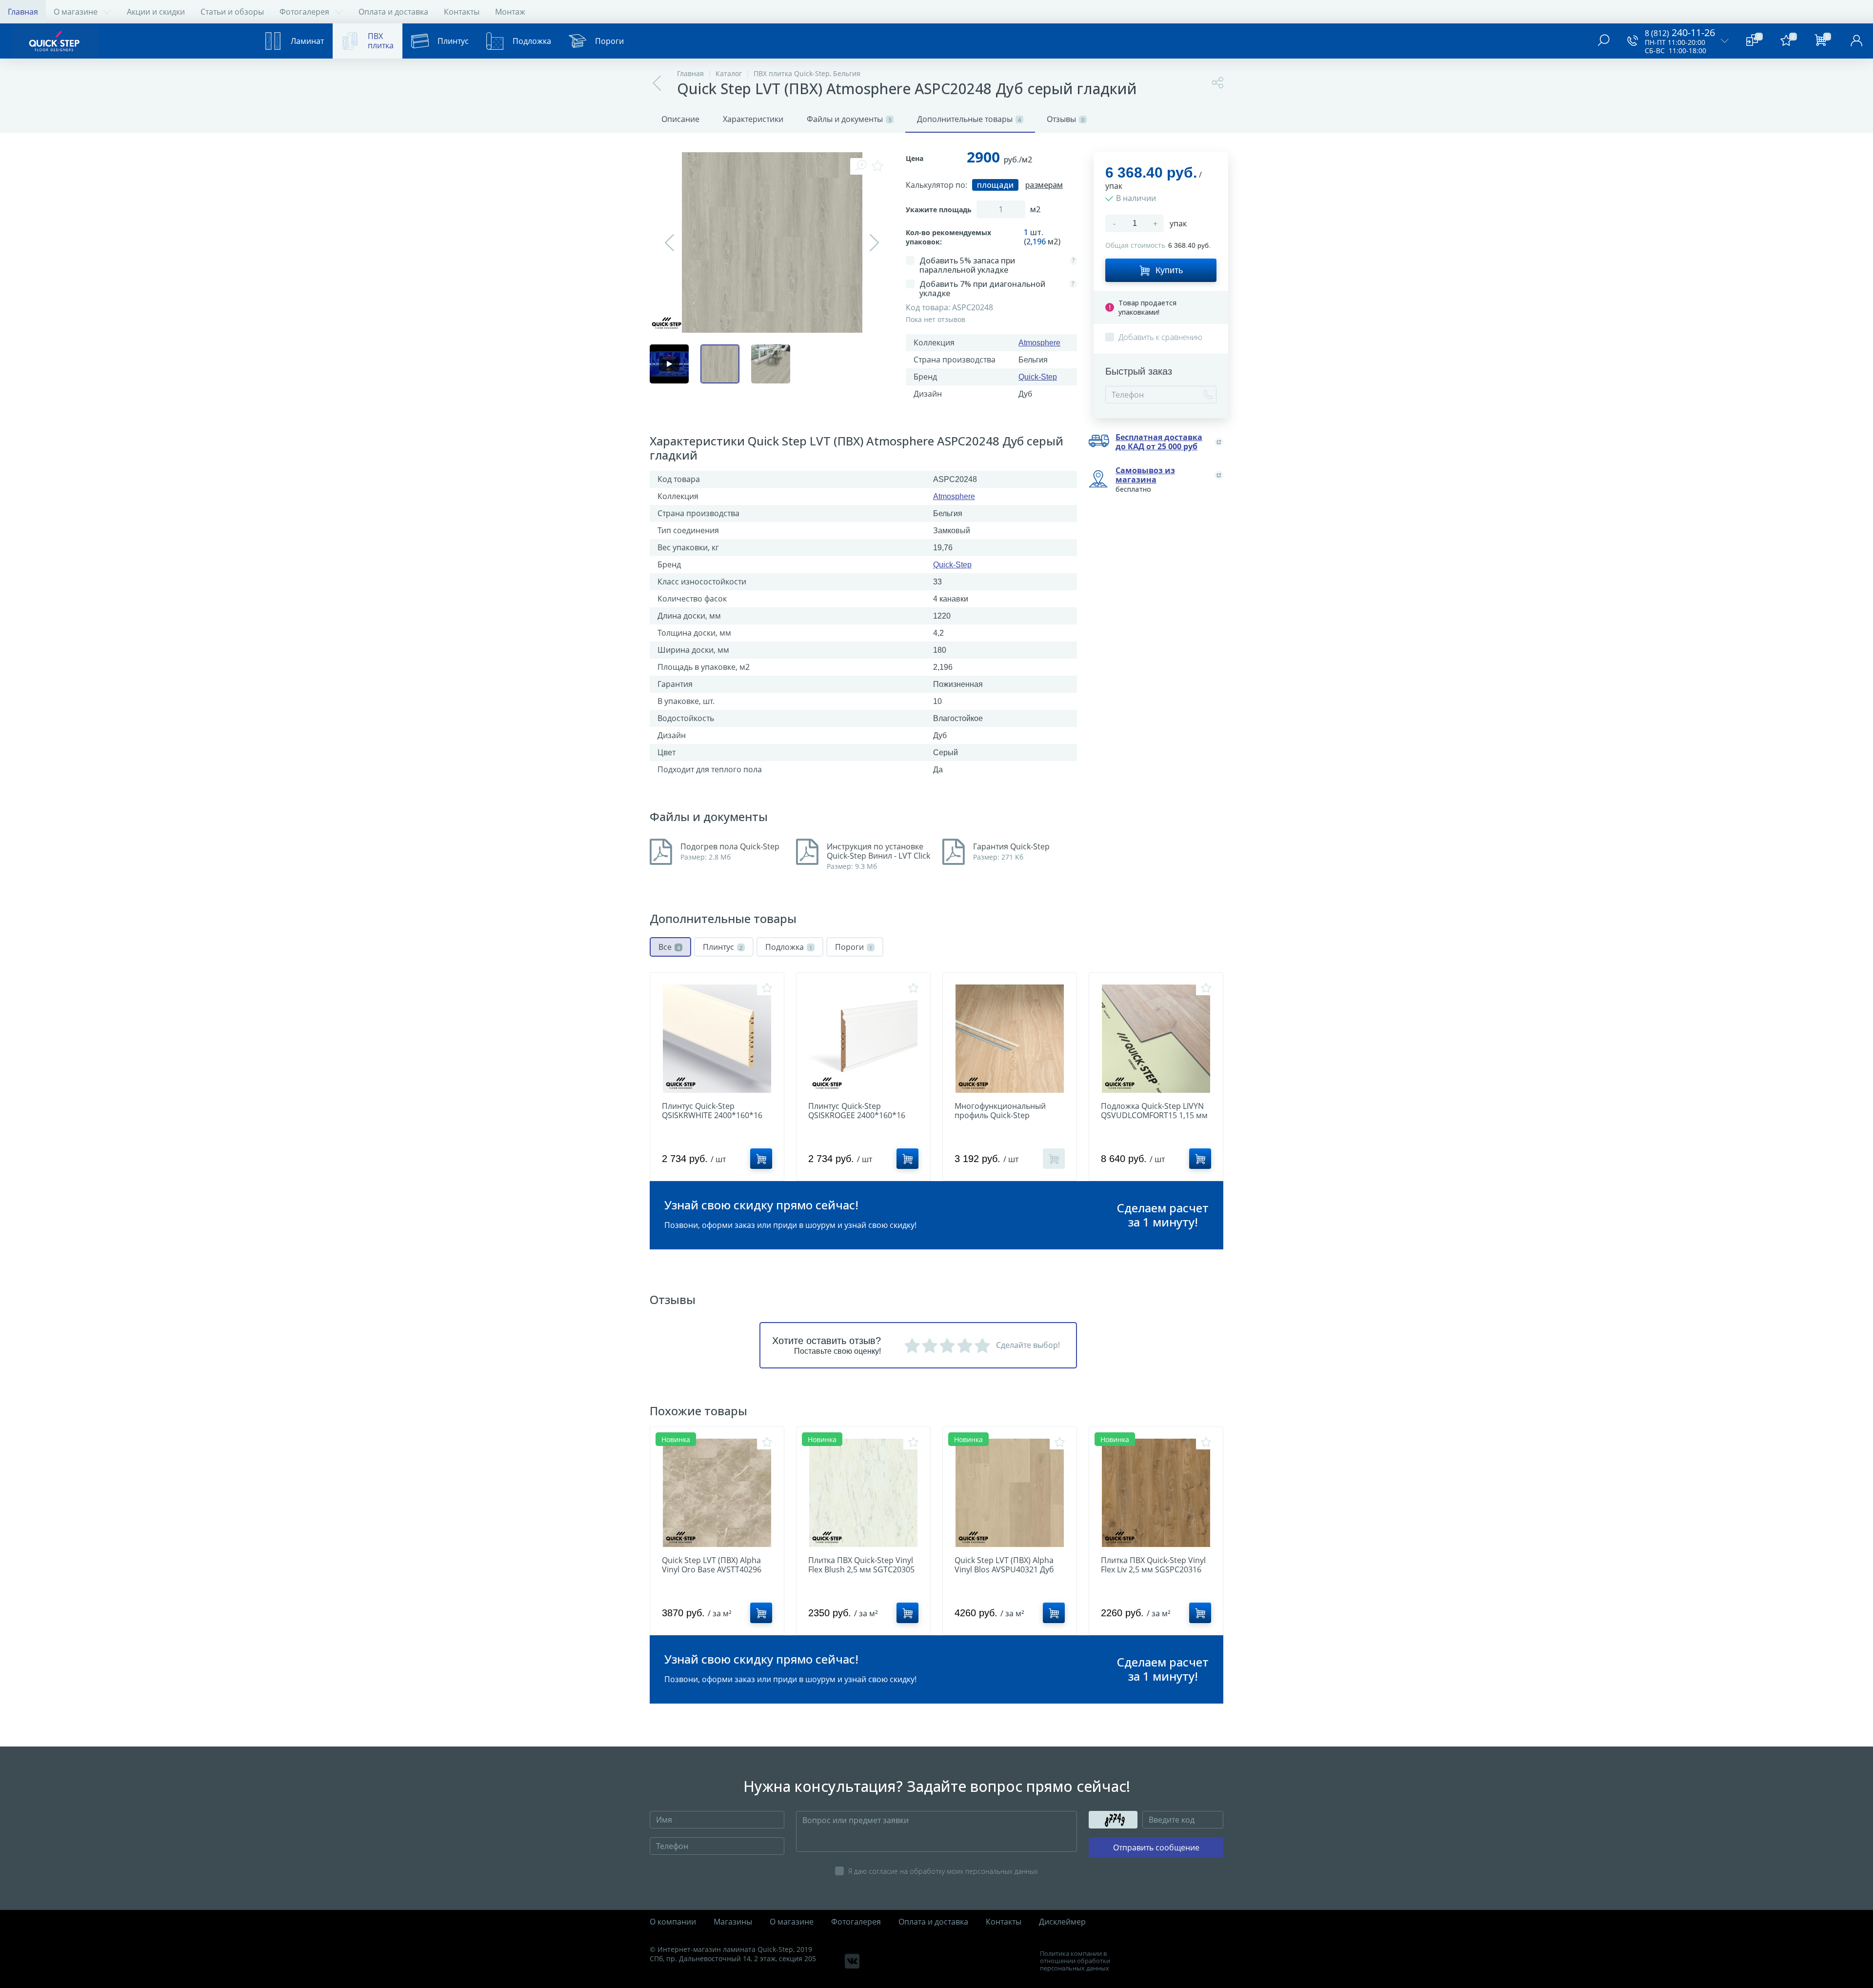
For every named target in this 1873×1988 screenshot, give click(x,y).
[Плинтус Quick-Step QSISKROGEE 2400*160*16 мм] (863, 1039)
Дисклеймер (1062, 1922)
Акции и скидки (156, 12)
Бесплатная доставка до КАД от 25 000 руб (1159, 442)
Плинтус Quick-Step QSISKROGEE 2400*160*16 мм (857, 1115)
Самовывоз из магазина (1145, 475)
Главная (23, 12)
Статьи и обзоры (232, 12)
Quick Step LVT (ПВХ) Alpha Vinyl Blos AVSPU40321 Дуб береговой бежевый (1004, 1570)
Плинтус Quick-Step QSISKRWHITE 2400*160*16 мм (712, 1115)
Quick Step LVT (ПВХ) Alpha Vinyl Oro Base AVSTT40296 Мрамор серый (712, 1570)
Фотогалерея (304, 12)
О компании (673, 1922)
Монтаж (510, 12)
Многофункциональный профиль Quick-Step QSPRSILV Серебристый (1000, 1115)
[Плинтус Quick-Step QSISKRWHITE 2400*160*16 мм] (717, 1039)
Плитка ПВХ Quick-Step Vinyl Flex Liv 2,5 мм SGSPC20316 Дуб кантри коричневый (1153, 1570)
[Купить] (761, 1159)
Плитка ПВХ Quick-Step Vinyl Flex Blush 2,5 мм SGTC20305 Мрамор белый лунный (861, 1570)
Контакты (462, 12)
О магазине (76, 12)
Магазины (733, 1922)
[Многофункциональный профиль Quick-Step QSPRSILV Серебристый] (1010, 1039)
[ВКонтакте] (852, 1961)
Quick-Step (1038, 377)
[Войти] (1856, 41)
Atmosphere (1039, 343)
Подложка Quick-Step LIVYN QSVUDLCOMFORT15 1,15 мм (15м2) (1154, 1115)
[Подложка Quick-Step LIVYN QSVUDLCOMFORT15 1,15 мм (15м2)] (1156, 1039)
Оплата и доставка (393, 12)
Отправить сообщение (1156, 1847)
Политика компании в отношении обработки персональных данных (1075, 1961)
